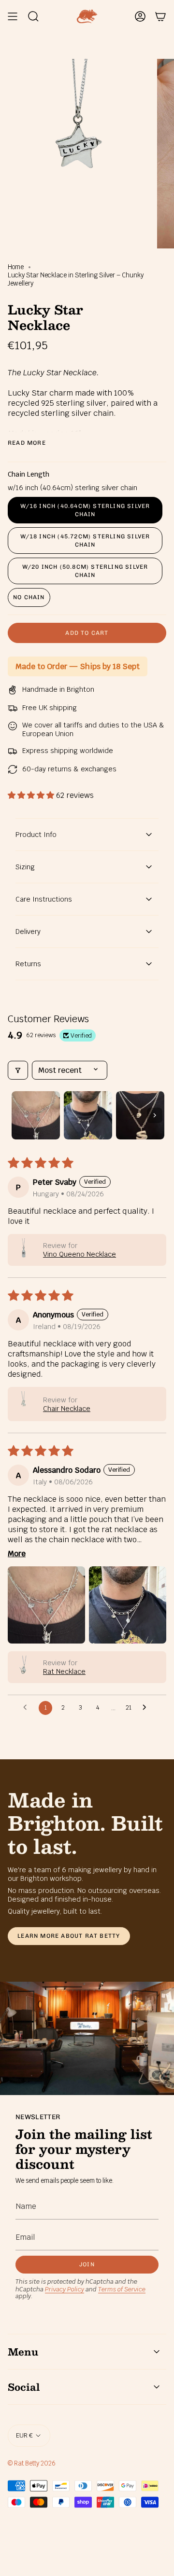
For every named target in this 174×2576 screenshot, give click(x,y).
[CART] (160, 16)
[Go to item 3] (140, 1115)
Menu (23, 2352)
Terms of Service (122, 2289)
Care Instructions (44, 899)
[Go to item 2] (88, 1115)
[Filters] (18, 1070)
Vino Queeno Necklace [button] (80, 1254)
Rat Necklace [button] (64, 1672)
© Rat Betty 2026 (32, 2463)
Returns (28, 964)
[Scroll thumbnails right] (155, 1115)
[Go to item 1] (36, 1115)
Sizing (25, 867)
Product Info (36, 835)
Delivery (28, 932)
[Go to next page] (147, 1708)
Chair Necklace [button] (67, 1409)
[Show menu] (13, 16)
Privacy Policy (65, 2289)
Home (16, 267)
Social (24, 2387)
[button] (32, 795)
